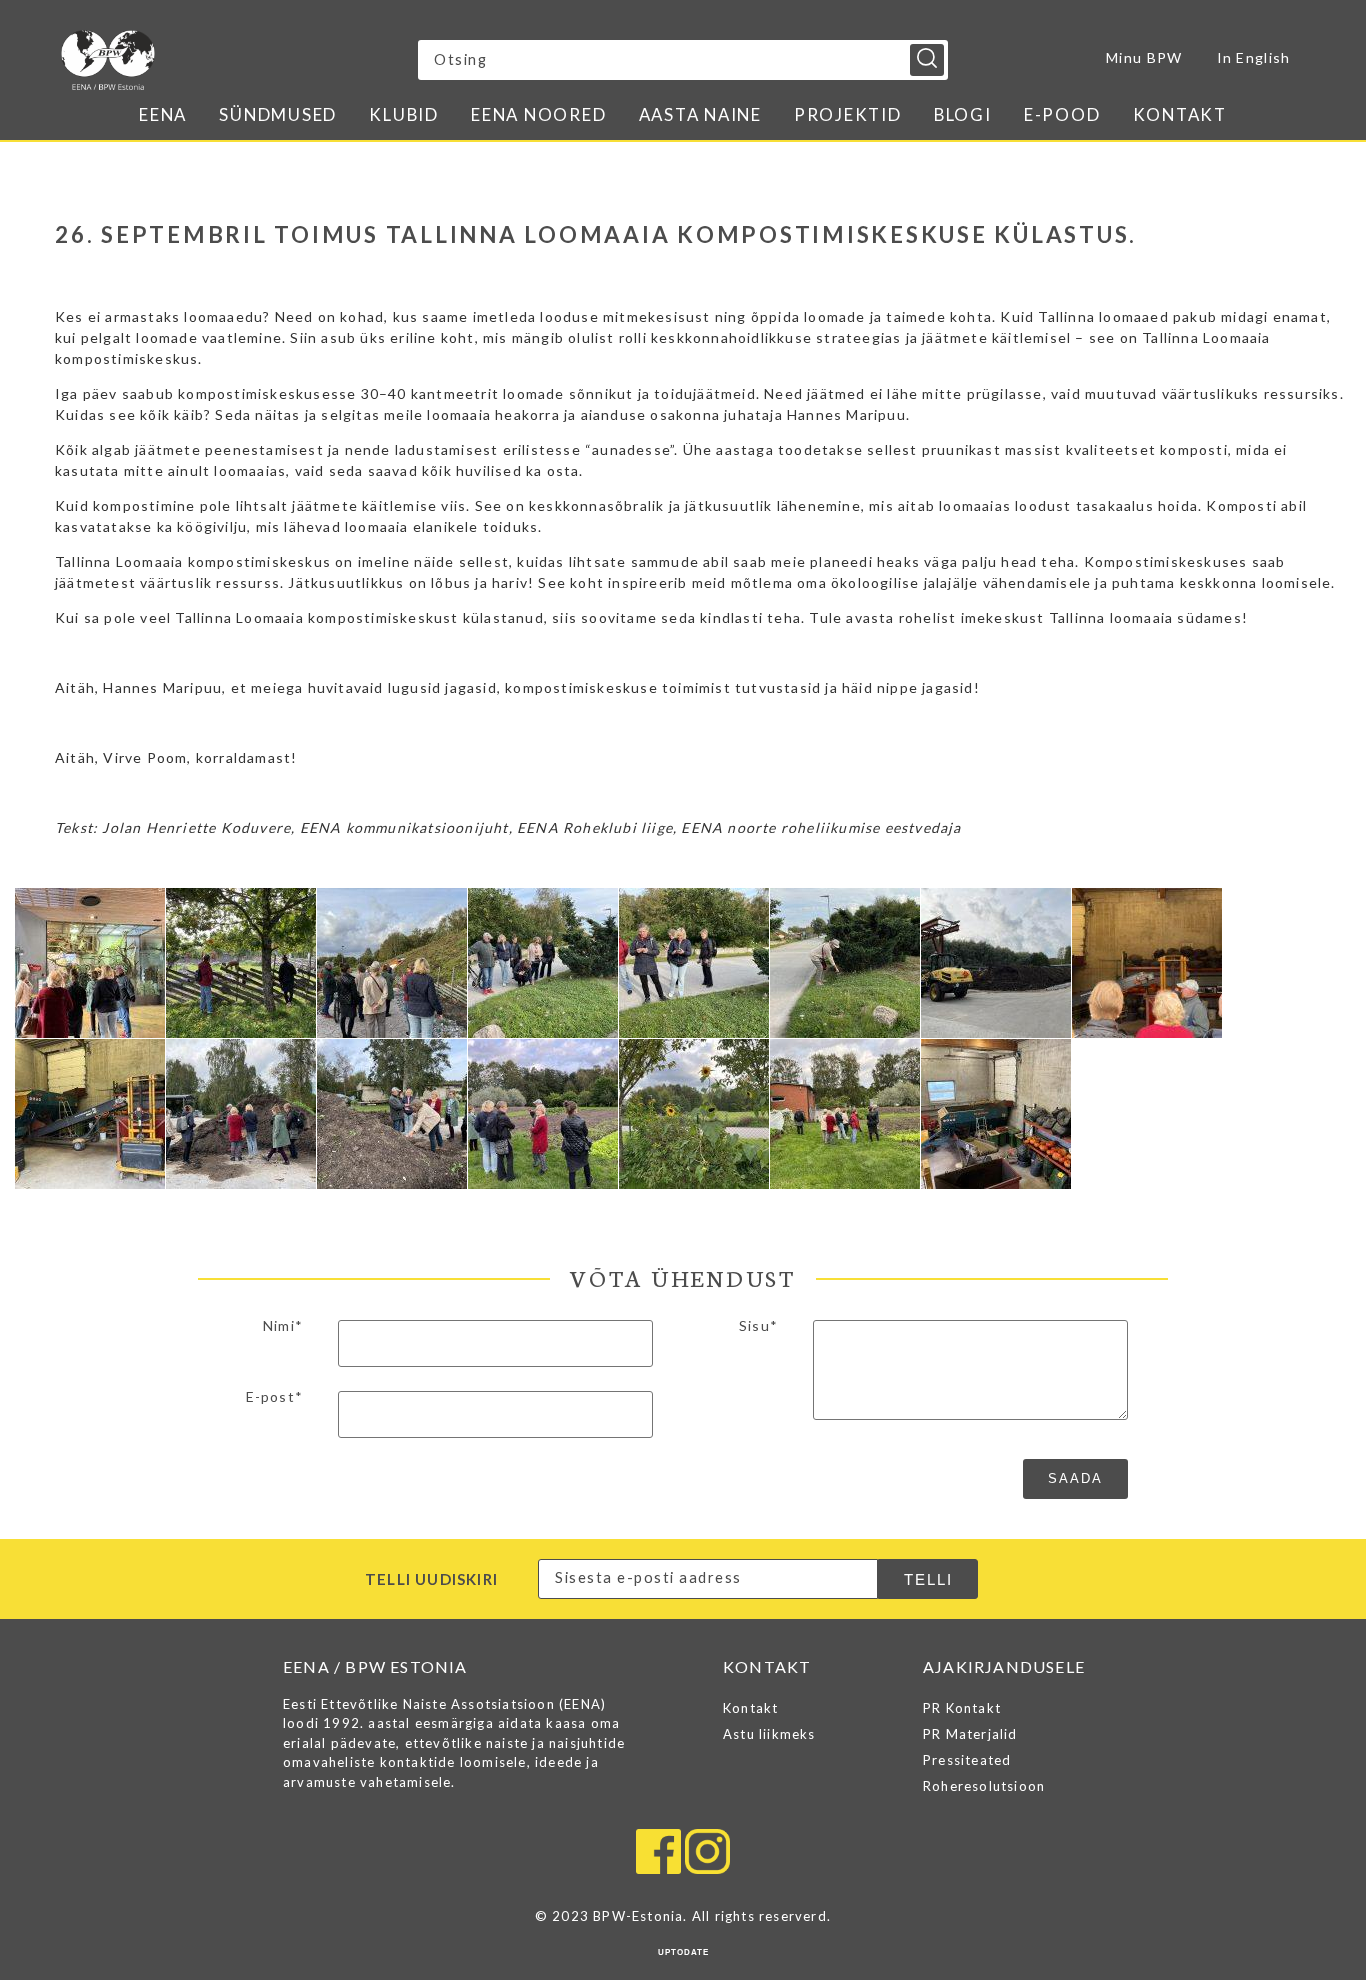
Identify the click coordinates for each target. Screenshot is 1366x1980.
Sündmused (278, 114)
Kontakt (1180, 114)
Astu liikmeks (769, 1734)
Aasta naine (700, 114)
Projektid (848, 114)
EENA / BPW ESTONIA (236, 60)
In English (1254, 57)
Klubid (404, 114)
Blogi (963, 114)
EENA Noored (538, 114)
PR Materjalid (970, 1734)
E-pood (1062, 114)
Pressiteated (967, 1760)
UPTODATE (683, 1952)
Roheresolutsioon (984, 1786)
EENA (163, 114)
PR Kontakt (962, 1708)
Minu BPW (1144, 57)
